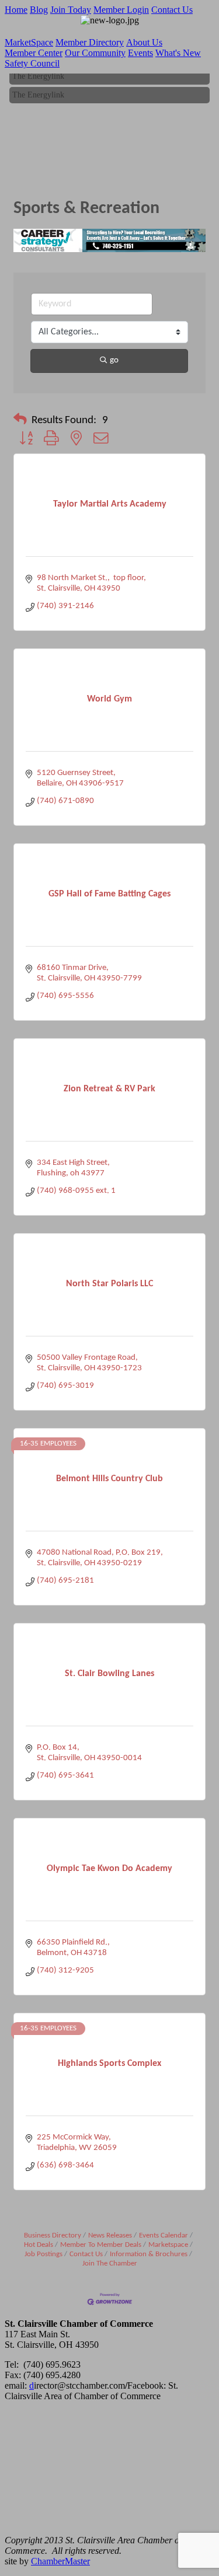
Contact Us (172, 10)
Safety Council (32, 63)
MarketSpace (29, 42)
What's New (178, 53)
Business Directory (53, 2235)
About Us (144, 42)
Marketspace (168, 2245)
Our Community (95, 53)
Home (16, 10)
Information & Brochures (149, 2254)
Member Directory (90, 42)
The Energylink (38, 73)
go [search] (114, 360)
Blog (39, 10)
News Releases (110, 2235)
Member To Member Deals (101, 2245)
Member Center (34, 53)
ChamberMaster (60, 2561)
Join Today (71, 10)
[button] (20, 421)
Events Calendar (164, 2235)
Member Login (121, 10)
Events (140, 53)
